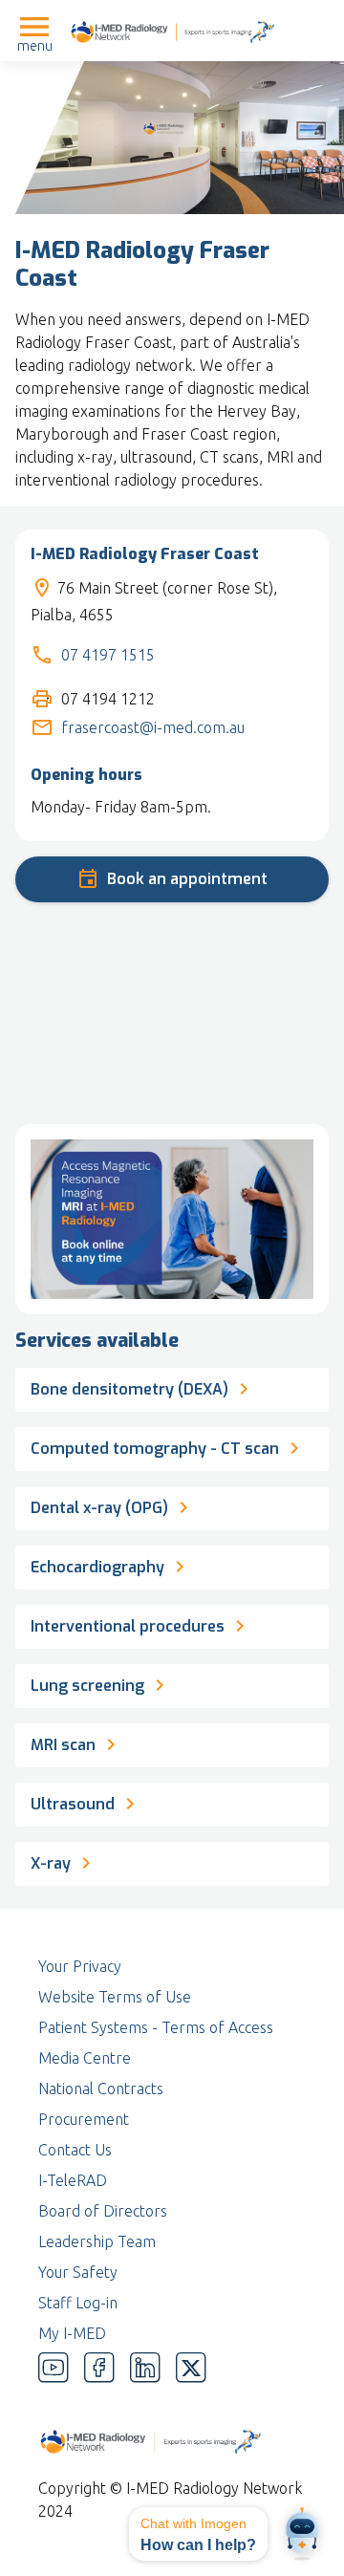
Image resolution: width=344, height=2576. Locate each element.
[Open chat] (302, 2534)
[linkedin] (145, 2368)
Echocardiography (97, 1567)
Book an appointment (187, 879)
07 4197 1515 (108, 655)
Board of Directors (103, 2211)
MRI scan (63, 1745)
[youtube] (54, 2368)
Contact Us (75, 2150)
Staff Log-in (78, 2303)
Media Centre (85, 2058)
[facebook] (99, 2368)
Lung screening (89, 1686)
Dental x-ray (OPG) (99, 1508)
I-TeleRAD (73, 2180)
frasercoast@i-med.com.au (153, 727)
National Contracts (101, 2089)
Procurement (84, 2119)
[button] (198, 2534)
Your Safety (78, 2272)
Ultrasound (73, 1804)
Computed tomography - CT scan (155, 1449)
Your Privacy (80, 1966)
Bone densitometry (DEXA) (129, 1389)
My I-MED (72, 2333)
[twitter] (191, 2368)
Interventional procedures (128, 1626)
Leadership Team (97, 2241)
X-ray (53, 1863)
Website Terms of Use (115, 1997)
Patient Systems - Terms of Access (156, 2027)
